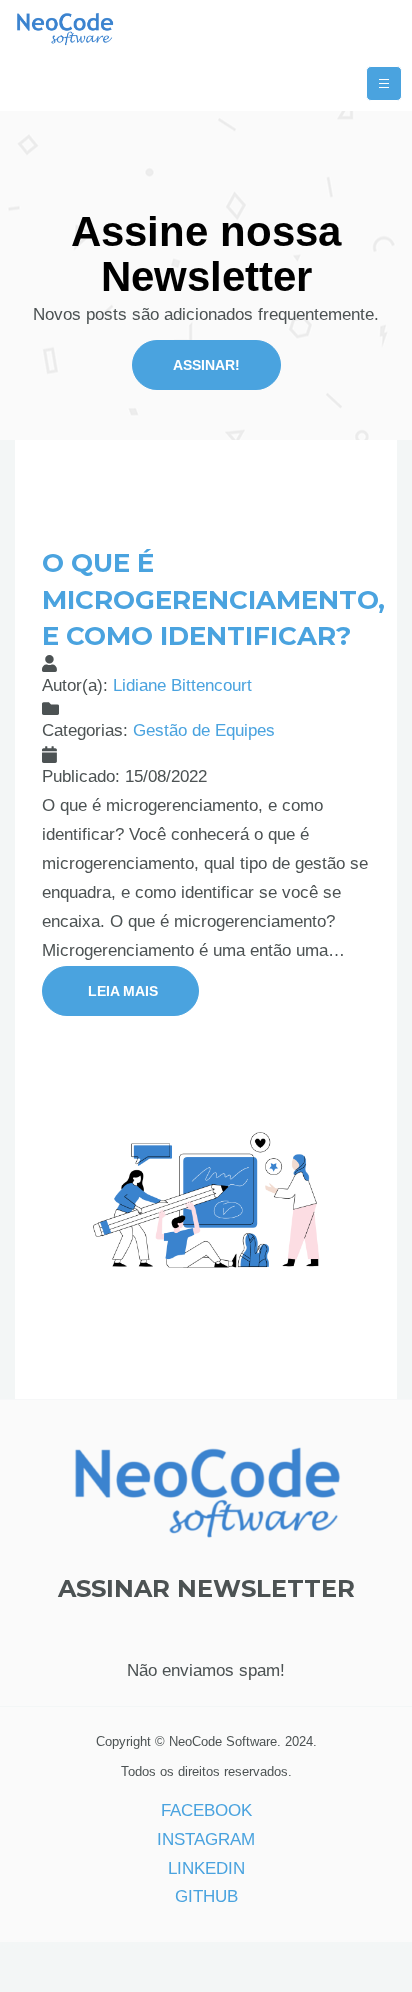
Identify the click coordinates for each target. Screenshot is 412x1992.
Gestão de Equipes (204, 730)
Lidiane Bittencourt (182, 685)
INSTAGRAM (206, 1839)
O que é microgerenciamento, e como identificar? (213, 599)
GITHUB (206, 1896)
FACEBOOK (206, 1810)
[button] (120, 991)
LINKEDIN (206, 1868)
